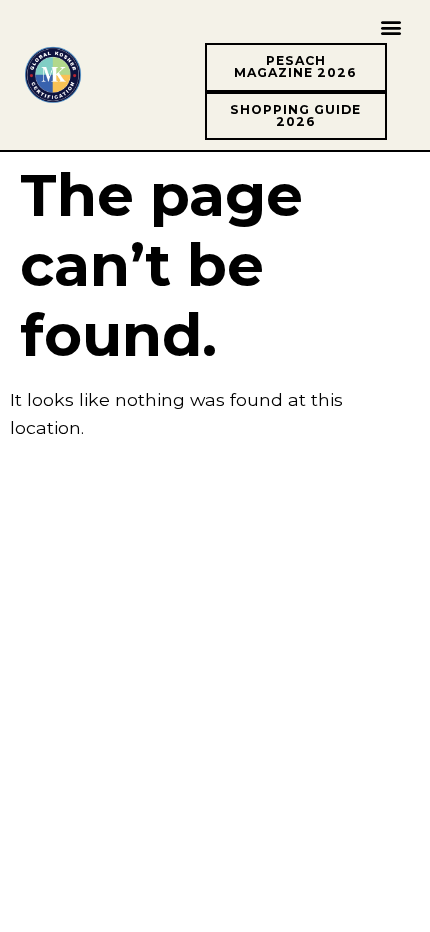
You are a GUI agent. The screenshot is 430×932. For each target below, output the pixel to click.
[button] (390, 26)
